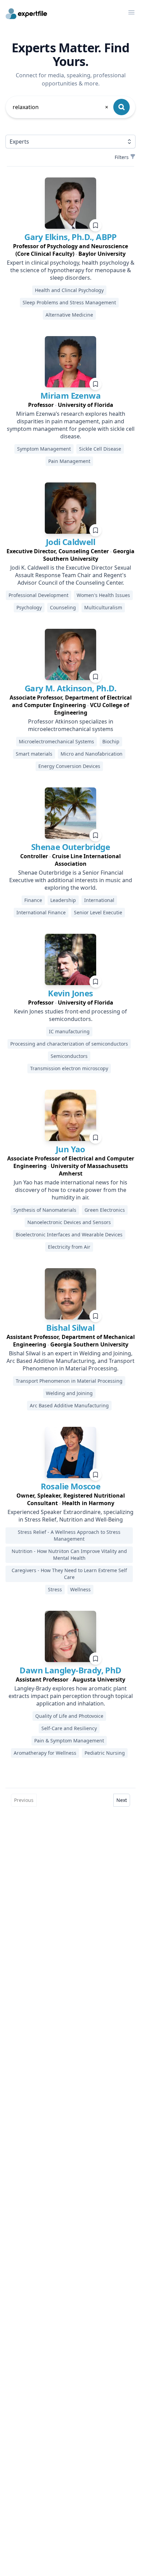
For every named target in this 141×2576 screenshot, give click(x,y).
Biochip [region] (111, 741)
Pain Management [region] (69, 461)
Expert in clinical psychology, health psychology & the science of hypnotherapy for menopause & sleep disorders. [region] (71, 270)
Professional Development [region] (39, 595)
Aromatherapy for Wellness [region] (45, 1753)
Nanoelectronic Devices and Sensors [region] (69, 1222)
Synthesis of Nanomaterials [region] (45, 1210)
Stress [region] (55, 1589)
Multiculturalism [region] (103, 607)
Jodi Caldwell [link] (70, 542)
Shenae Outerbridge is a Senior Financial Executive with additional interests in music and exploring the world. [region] (71, 880)
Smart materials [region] (34, 754)
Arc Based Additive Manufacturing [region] (69, 1405)
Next (122, 1800)
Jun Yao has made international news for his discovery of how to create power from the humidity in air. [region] (70, 1190)
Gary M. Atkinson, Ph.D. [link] (70, 688)
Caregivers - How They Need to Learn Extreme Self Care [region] (69, 1574)
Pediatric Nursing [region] (105, 1753)
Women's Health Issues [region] (103, 595)
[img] (70, 203)
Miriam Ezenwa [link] (70, 395)
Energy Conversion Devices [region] (69, 766)
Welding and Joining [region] (69, 1393)
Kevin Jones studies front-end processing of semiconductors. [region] (70, 1015)
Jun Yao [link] (70, 1149)
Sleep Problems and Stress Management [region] (69, 302)
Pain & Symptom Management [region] (69, 1741)
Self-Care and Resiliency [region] (69, 1728)
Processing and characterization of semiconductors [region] (69, 1044)
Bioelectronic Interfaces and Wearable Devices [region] (69, 1234)
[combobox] (61, 107)
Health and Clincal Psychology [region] (69, 290)
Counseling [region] (63, 607)
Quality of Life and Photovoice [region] (69, 1716)
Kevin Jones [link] (70, 993)
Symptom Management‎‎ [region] (44, 449)
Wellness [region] (80, 1589)
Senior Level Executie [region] (98, 912)
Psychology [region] (29, 607)
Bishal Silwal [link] (70, 1327)
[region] (70, 250)
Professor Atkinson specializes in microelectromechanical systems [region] (71, 725)
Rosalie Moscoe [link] (71, 1486)
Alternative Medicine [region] (69, 315)
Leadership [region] (63, 900)
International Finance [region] (41, 912)
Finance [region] (33, 900)
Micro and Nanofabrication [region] (92, 754)
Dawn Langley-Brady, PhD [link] (70, 1670)
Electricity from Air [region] (69, 1247)
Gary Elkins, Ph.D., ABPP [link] (70, 237)
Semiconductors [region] (69, 1056)
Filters (122, 157)
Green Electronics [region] (105, 1210)
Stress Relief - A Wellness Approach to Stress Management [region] (69, 1535)
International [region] (99, 900)
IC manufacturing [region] (69, 1031)
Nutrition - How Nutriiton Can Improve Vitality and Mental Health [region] (69, 1555)
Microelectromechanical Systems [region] (56, 741)
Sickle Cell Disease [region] (100, 449)
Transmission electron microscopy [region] (69, 1068)
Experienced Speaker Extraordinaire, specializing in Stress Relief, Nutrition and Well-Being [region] (70, 1516)
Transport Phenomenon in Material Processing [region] (69, 1381)
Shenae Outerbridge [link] (70, 847)
